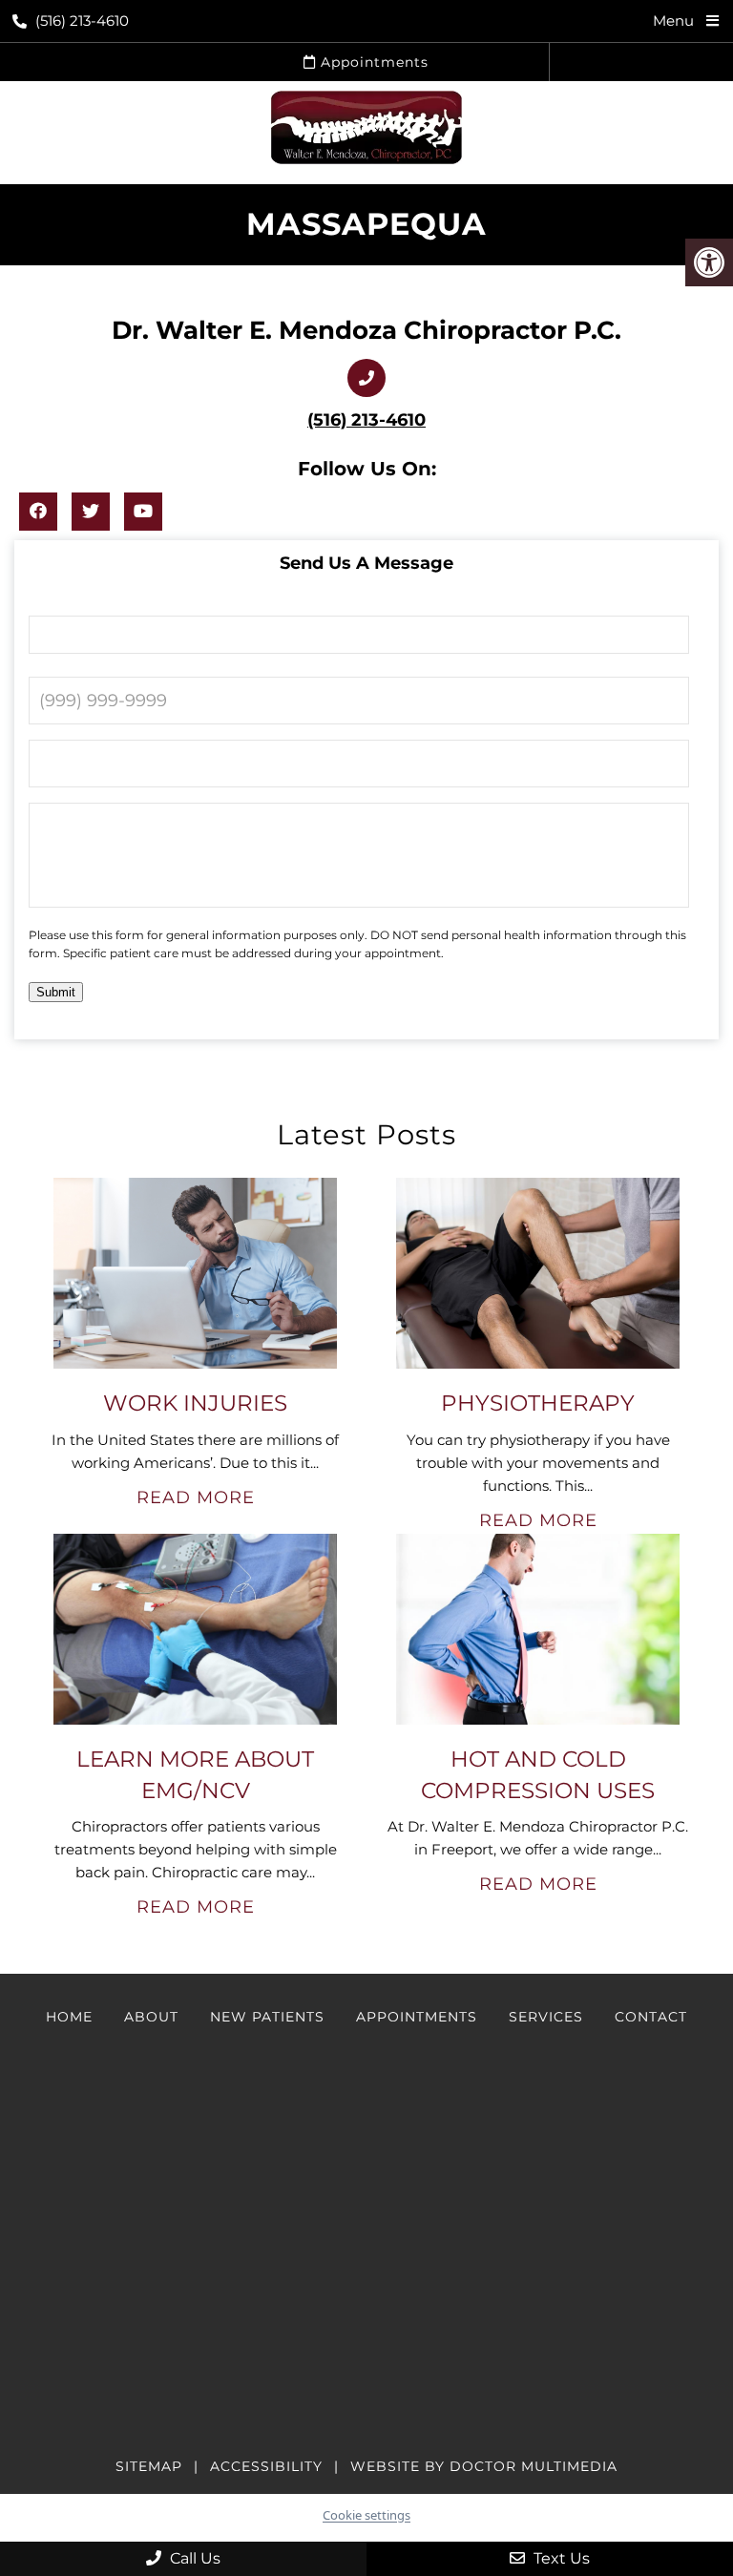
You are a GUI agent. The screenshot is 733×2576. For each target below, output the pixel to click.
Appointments (372, 62)
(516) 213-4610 (82, 21)
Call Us (193, 2558)
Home (69, 2017)
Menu (673, 21)
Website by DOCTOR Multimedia (484, 2466)
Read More (196, 1497)
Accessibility (266, 2466)
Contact (651, 2017)
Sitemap (149, 2466)
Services (546, 2017)
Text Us (560, 2558)
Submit (56, 992)
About (151, 2017)
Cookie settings (366, 2515)
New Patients (267, 2017)
